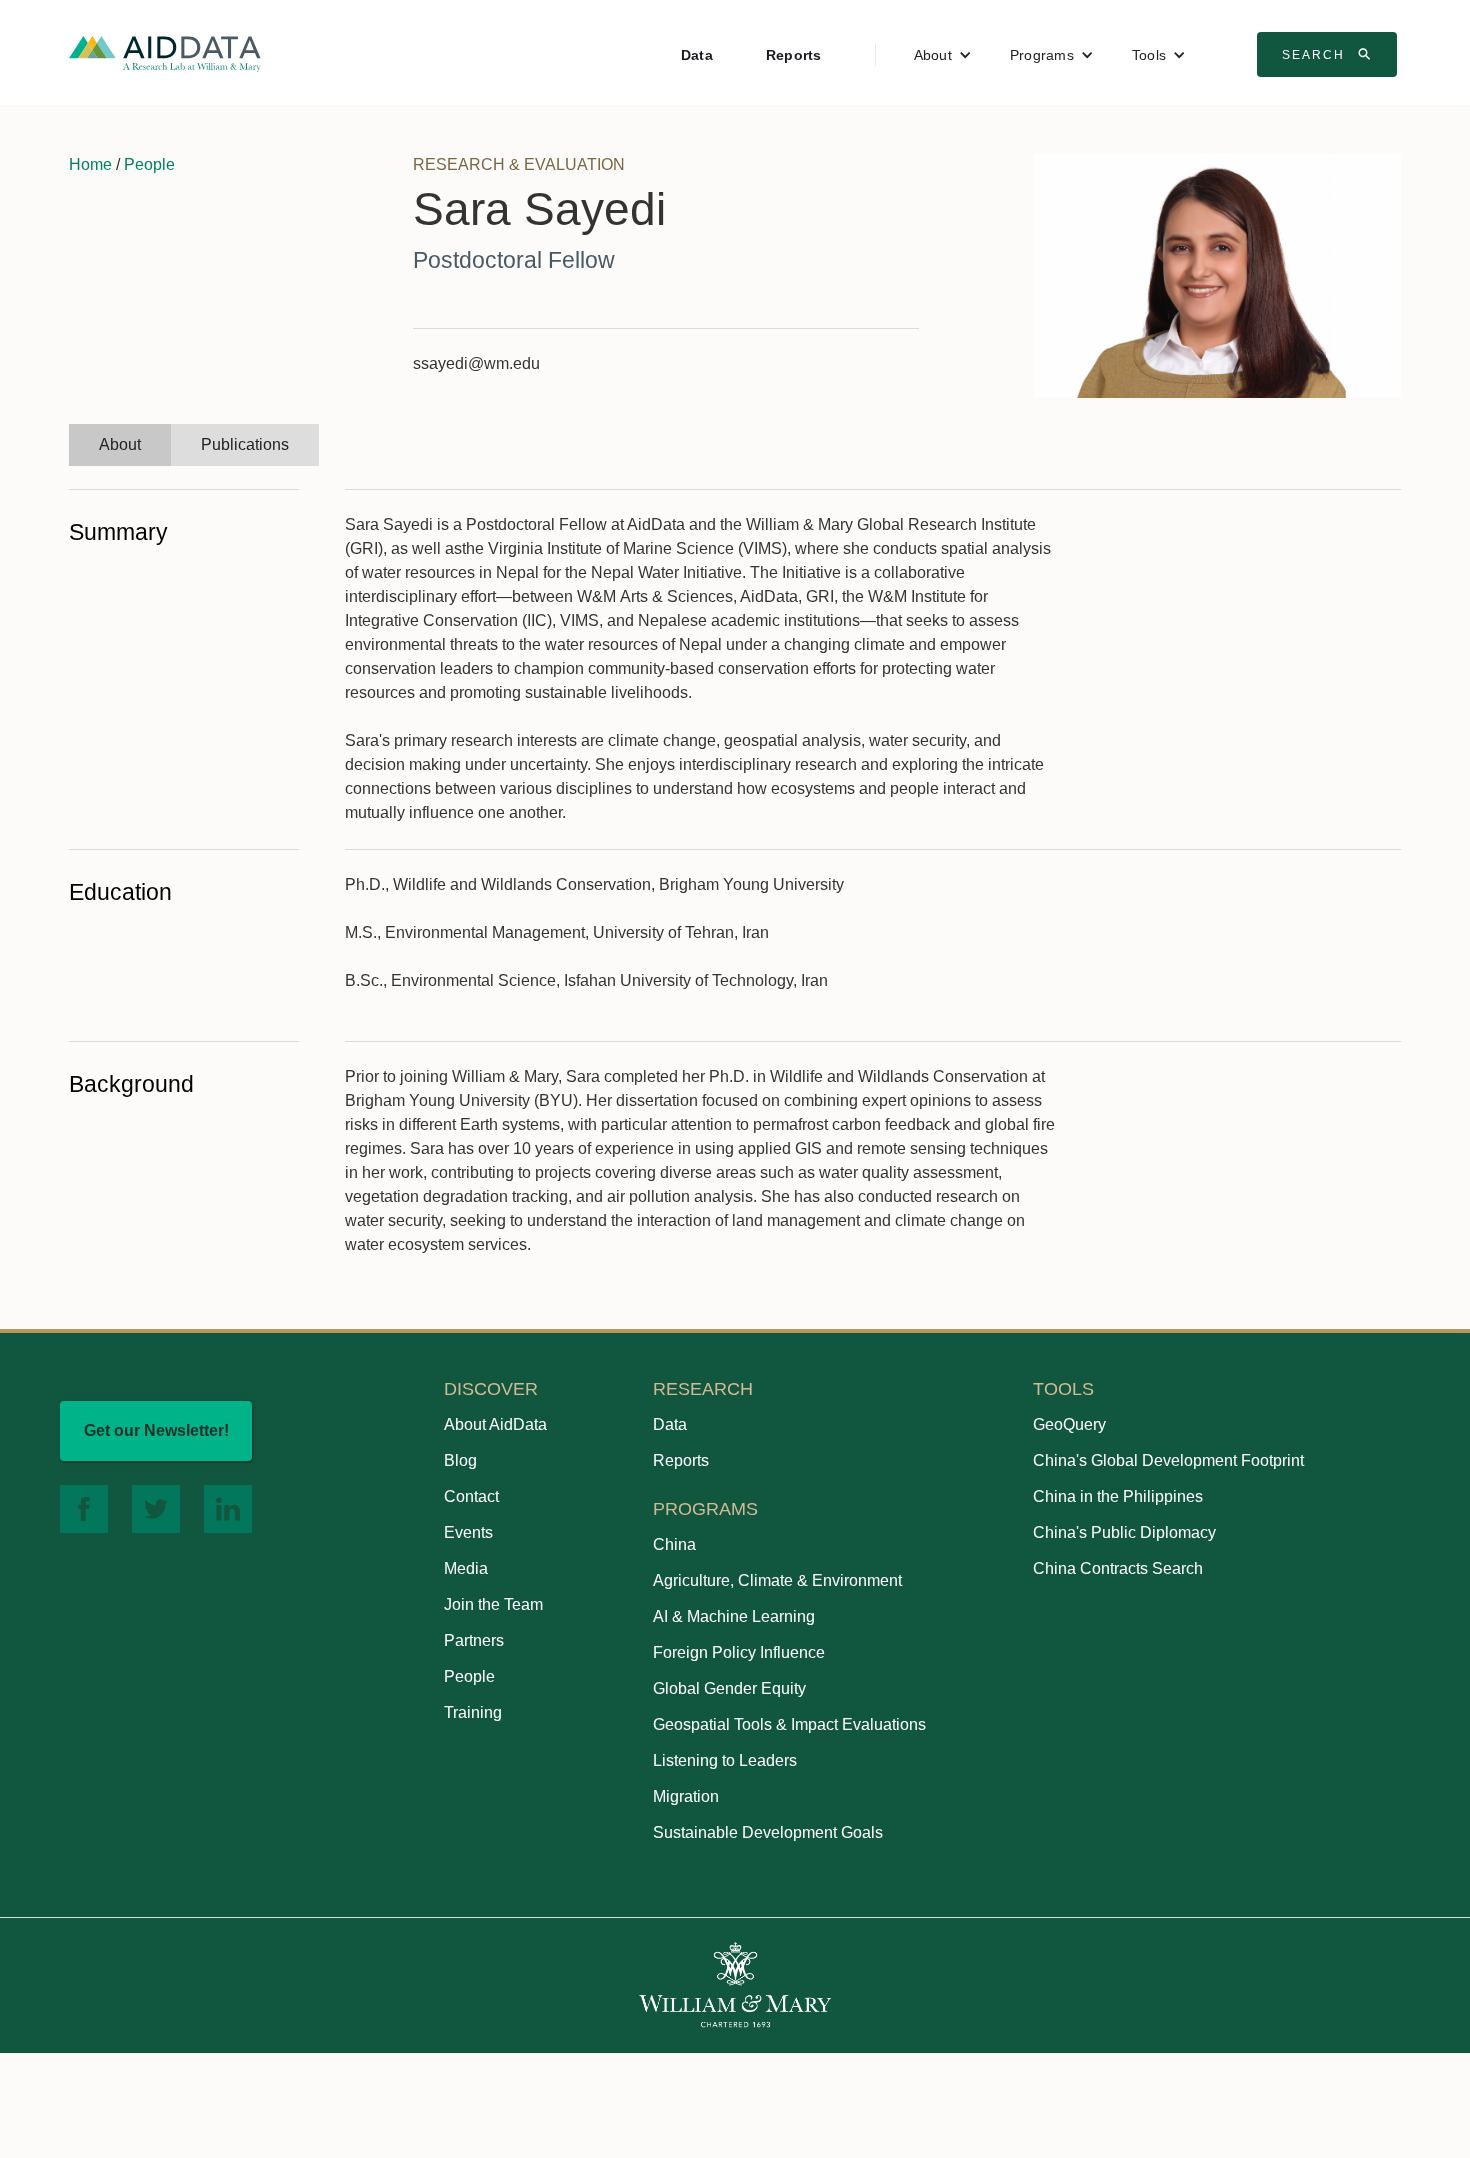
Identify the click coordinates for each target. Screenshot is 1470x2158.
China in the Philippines (1118, 1496)
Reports (794, 55)
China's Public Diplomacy (1124, 1532)
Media (466, 1568)
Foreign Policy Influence (739, 1652)
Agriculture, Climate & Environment (777, 1580)
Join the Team (493, 1604)
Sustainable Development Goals (768, 1832)
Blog (460, 1460)
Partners (474, 1640)
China (674, 1544)
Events (468, 1532)
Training (473, 1712)
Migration (686, 1796)
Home (90, 164)
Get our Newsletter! (156, 1430)
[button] (943, 55)
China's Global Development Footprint (1168, 1460)
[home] (165, 52)
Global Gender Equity (729, 1688)
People (149, 164)
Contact (471, 1496)
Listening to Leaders (725, 1760)
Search (1329, 54)
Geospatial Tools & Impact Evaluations (789, 1724)
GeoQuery (1069, 1424)
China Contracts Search (1118, 1568)
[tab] (120, 445)
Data (697, 55)
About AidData (495, 1424)
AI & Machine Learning (734, 1616)
